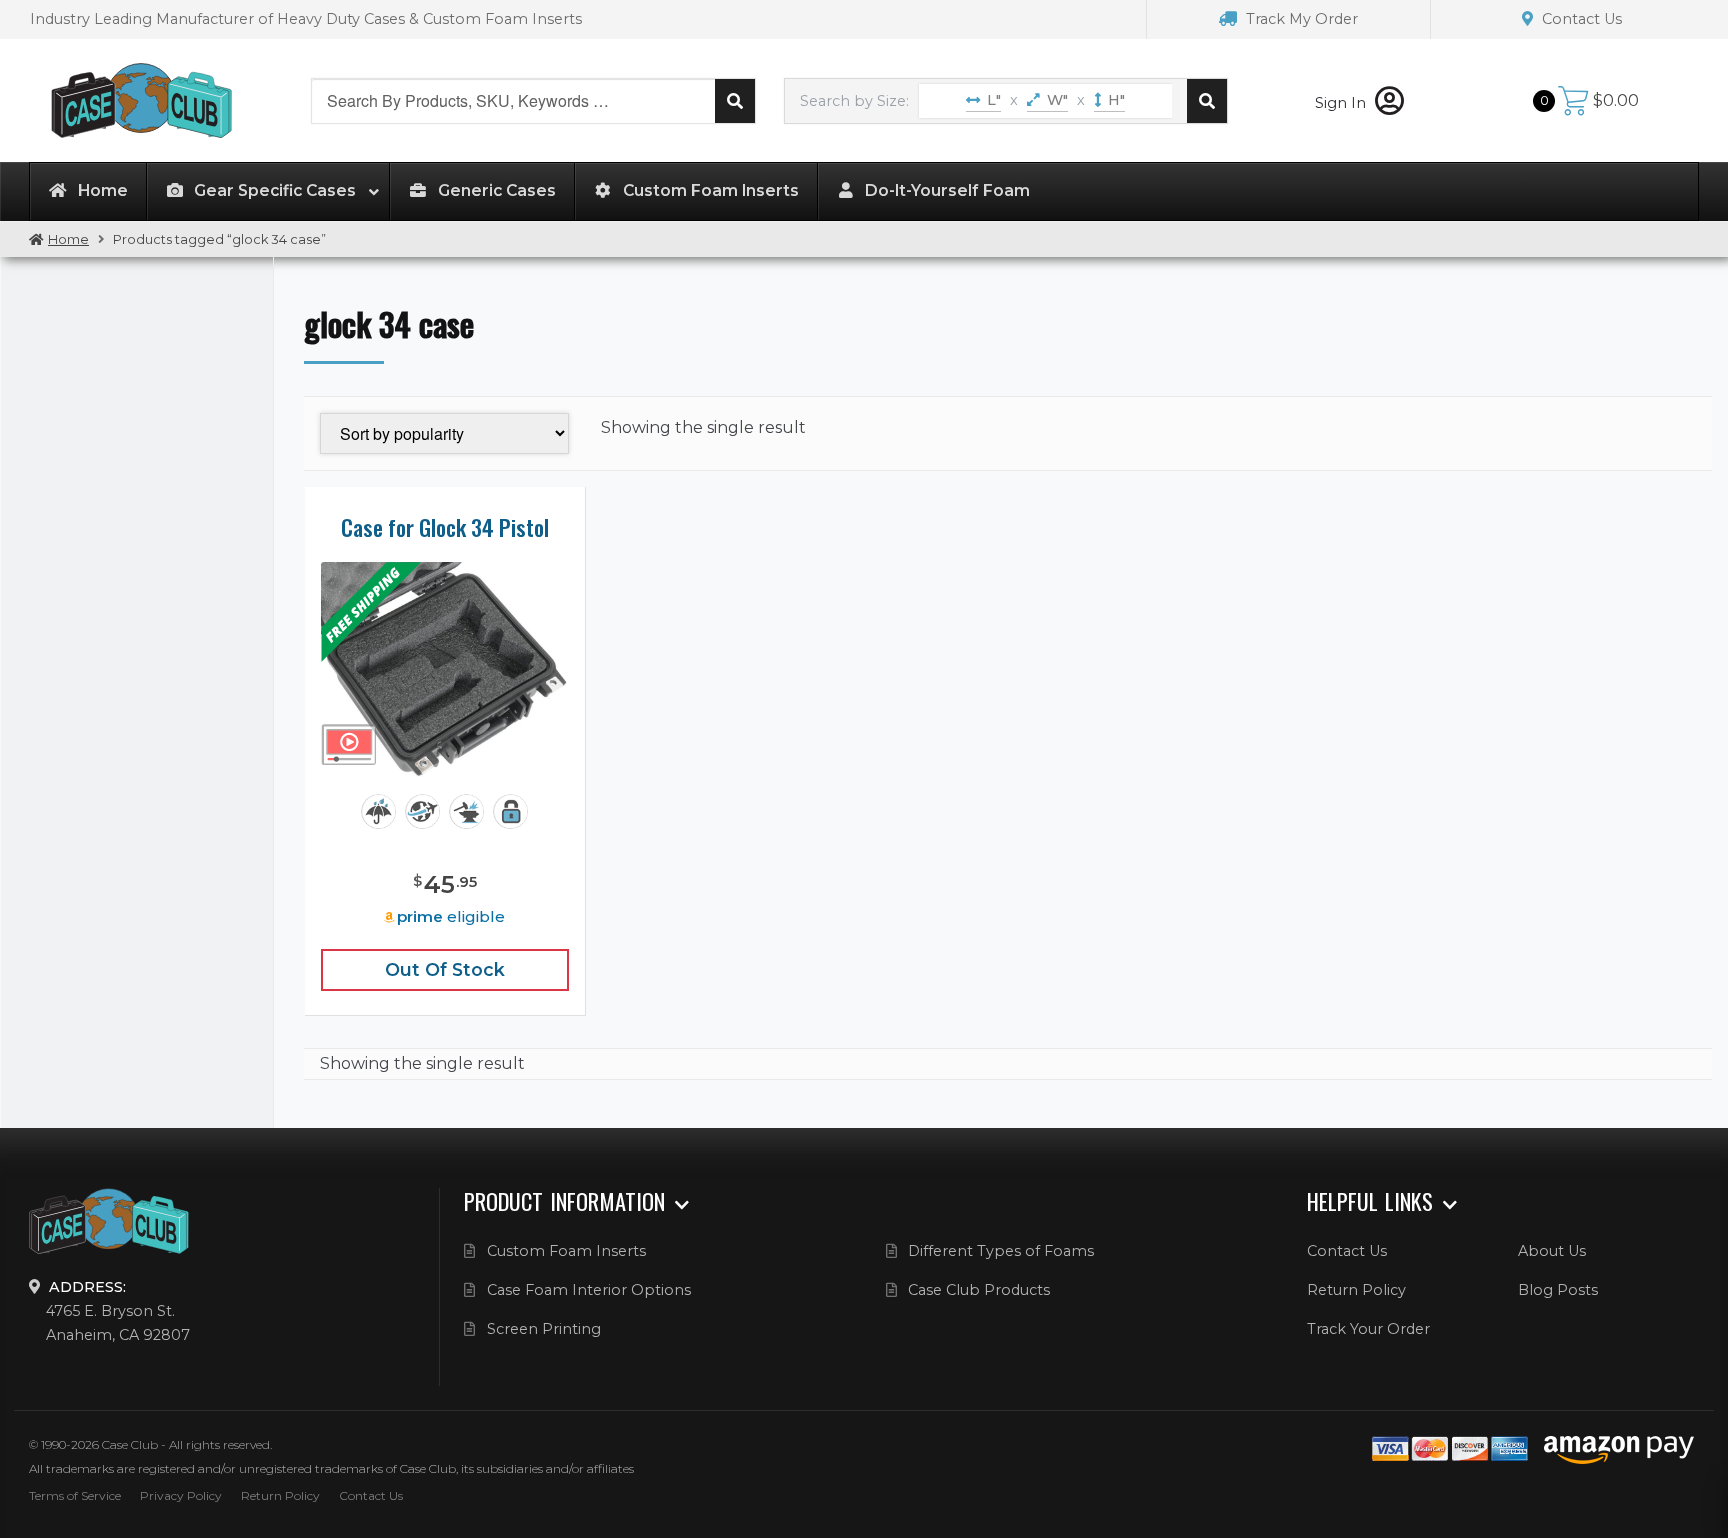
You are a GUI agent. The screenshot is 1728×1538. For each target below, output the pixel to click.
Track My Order (1300, 19)
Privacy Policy (181, 1495)
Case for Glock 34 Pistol (445, 527)
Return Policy (1356, 1290)
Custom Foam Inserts (566, 1251)
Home (68, 239)
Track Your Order (1368, 1329)
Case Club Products (979, 1290)
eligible (451, 916)
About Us (1552, 1251)
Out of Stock (445, 969)
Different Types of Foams (1001, 1251)
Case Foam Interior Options (589, 1290)
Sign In (1342, 103)
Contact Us (1580, 19)
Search (735, 101)
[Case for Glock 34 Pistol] (445, 670)
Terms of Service (75, 1495)
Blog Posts (1558, 1290)
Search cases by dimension (1207, 101)
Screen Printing (544, 1329)
